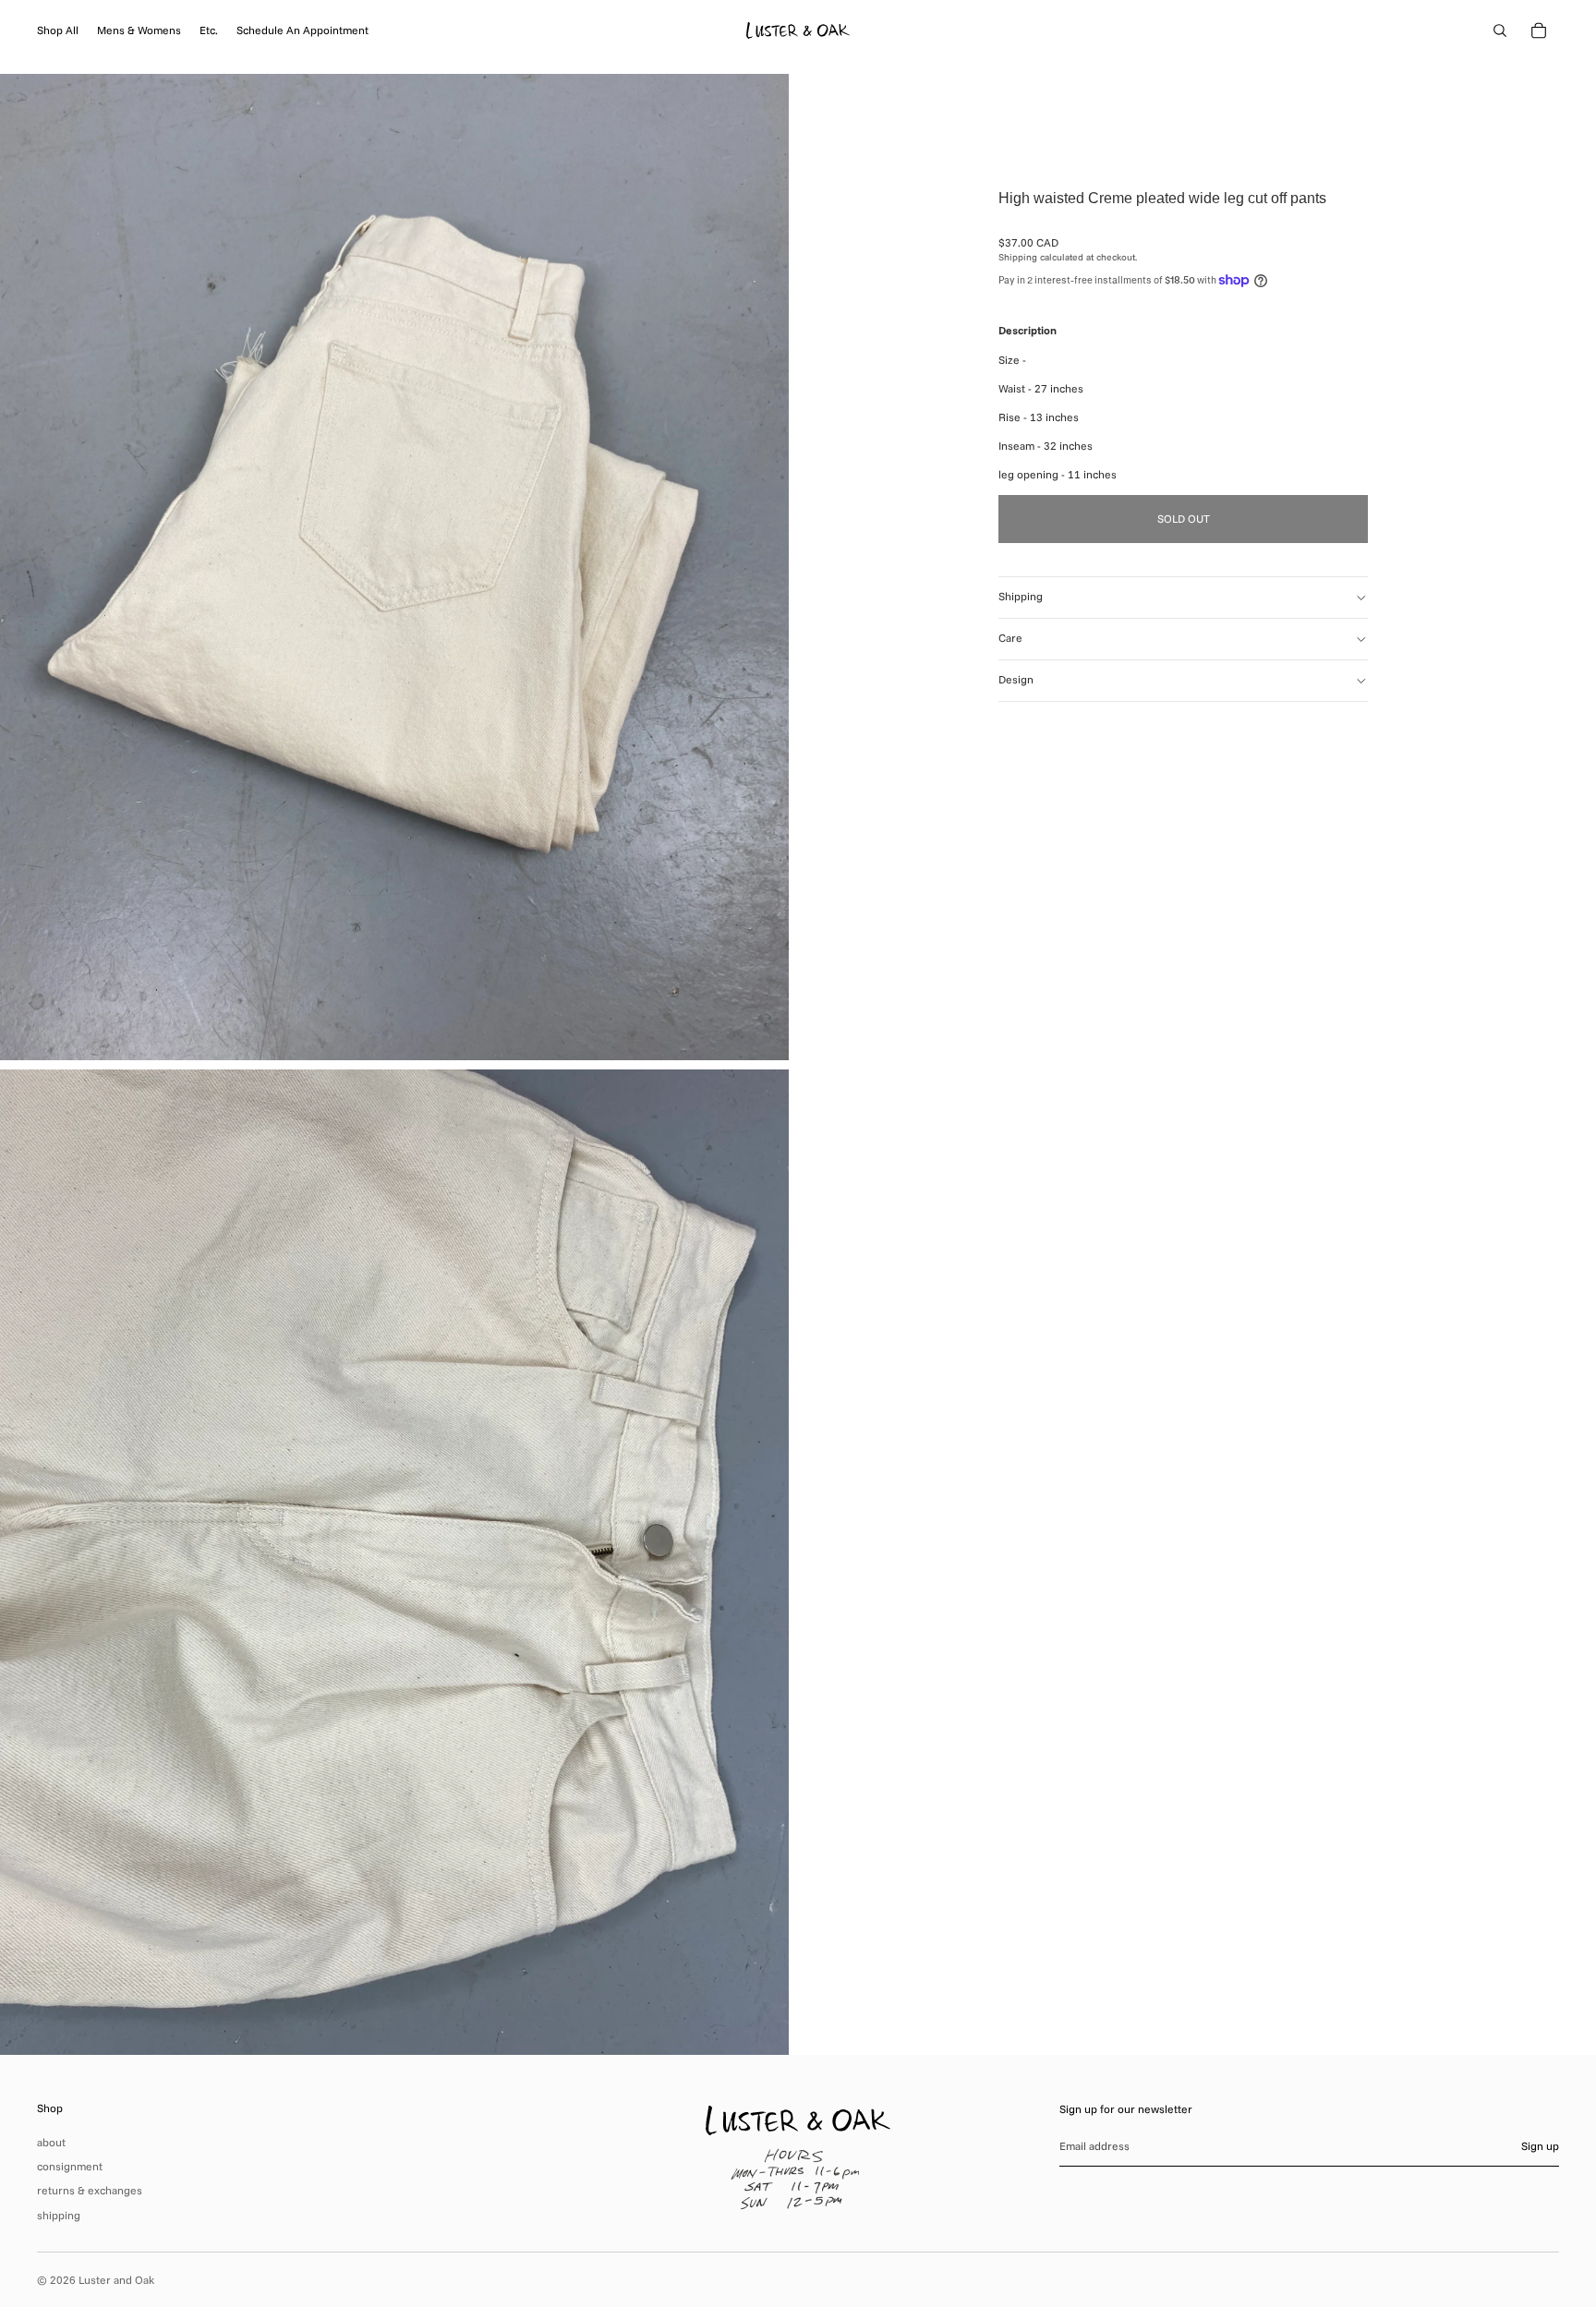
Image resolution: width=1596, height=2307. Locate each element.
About (51, 2142)
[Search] (1500, 30)
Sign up (1540, 2146)
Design (1016, 679)
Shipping (1021, 596)
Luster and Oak (116, 2280)
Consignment (70, 2166)
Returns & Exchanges (90, 2190)
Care (1010, 638)
